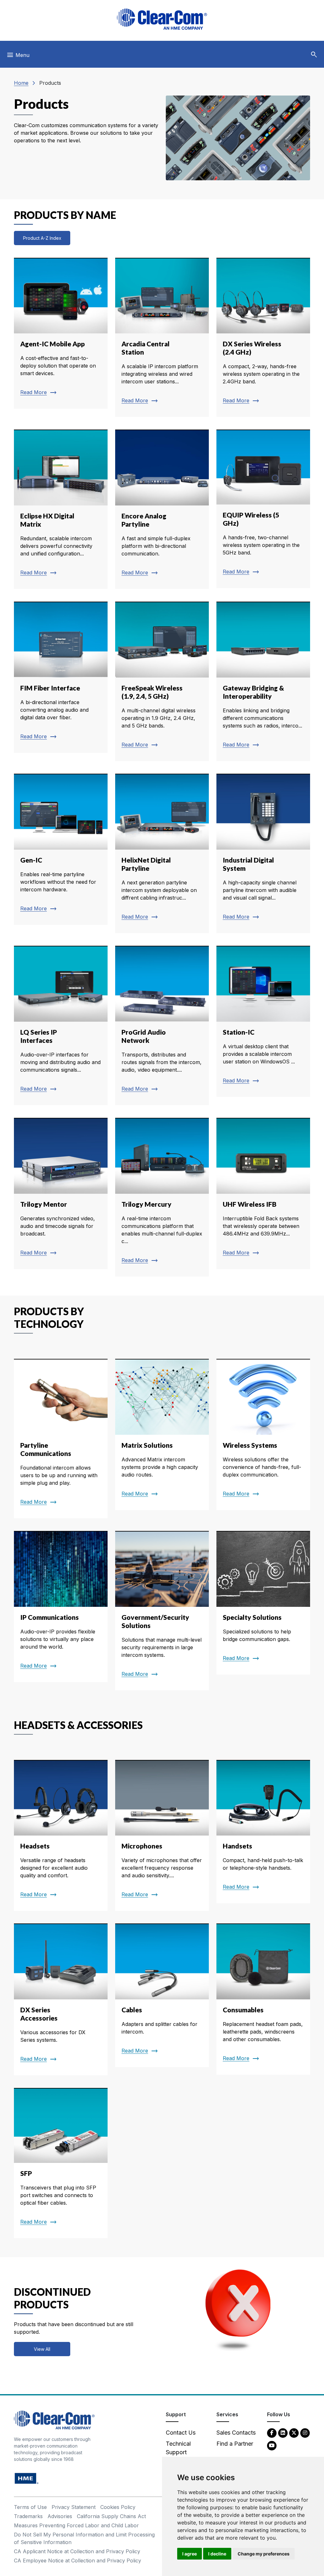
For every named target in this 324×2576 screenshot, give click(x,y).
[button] (314, 55)
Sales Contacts (236, 2433)
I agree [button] (190, 2554)
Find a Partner (235, 2444)
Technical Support (178, 2448)
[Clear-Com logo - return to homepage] (162, 19)
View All (42, 2349)
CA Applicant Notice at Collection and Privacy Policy (77, 2551)
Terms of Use (30, 2507)
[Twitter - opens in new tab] (294, 2433)
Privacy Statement (74, 2507)
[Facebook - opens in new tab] (272, 2433)
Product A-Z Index (42, 238)
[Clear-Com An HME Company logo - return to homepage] (54, 2420)
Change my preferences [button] (264, 2554)
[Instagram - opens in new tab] (305, 2433)
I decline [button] (217, 2554)
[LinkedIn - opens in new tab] (283, 2433)
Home (21, 83)
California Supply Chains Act (111, 2516)
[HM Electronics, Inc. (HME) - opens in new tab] (27, 2478)
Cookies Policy (118, 2507)
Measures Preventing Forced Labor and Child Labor (76, 2525)
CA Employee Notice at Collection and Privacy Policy (78, 2561)
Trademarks (28, 2516)
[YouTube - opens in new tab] (272, 2445)
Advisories (60, 2516)
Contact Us (181, 2433)
